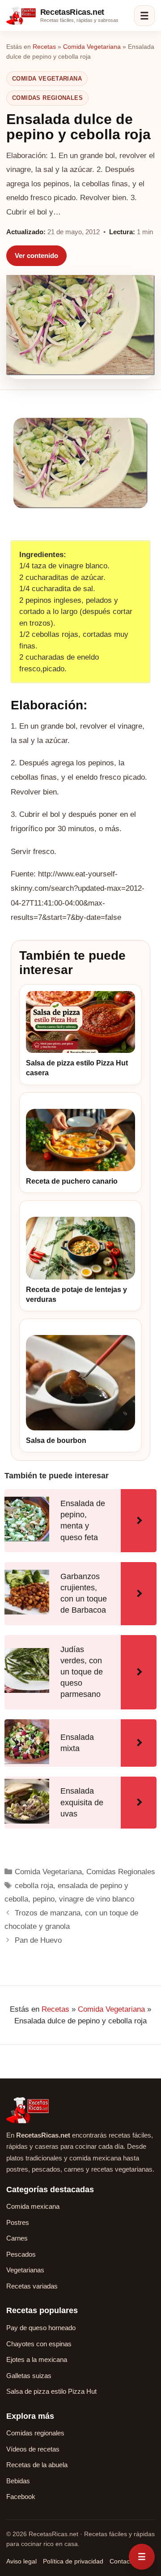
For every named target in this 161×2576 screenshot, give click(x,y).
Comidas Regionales (47, 98)
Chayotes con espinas (39, 2344)
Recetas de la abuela (37, 2465)
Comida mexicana (33, 2206)
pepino (44, 1899)
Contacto (122, 2561)
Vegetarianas (25, 2270)
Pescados (21, 2254)
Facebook (21, 2497)
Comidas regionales (35, 2433)
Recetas (44, 47)
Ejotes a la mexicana (37, 2359)
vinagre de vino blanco (97, 1899)
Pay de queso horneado (41, 2328)
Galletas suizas (29, 2376)
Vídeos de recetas (33, 2449)
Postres (18, 2222)
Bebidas (18, 2481)
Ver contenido (36, 255)
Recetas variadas (32, 2286)
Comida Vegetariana (92, 47)
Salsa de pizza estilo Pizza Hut (51, 2391)
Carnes (17, 2238)
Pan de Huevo (38, 1940)
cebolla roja (34, 1886)
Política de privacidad (73, 2561)
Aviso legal (21, 2561)
